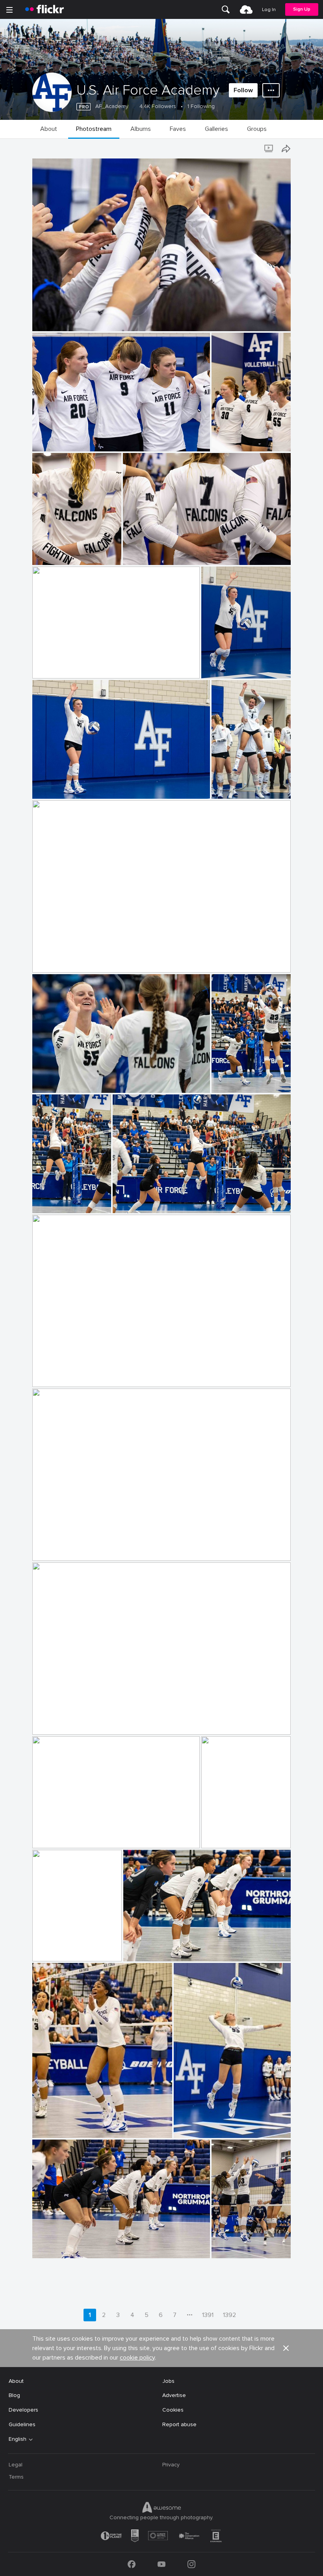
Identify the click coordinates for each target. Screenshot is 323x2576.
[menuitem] (226, 9)
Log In (269, 10)
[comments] (284, 324)
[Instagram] (191, 2564)
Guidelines (22, 2424)
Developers (23, 2410)
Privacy (171, 2465)
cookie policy (137, 2358)
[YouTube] (161, 2564)
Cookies (173, 2410)
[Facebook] (132, 2564)
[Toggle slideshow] (269, 149)
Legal (16, 2465)
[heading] (45, 9)
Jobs (168, 2381)
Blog (14, 2395)
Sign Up (302, 9)
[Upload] (246, 9)
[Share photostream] (286, 149)
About (16, 2381)
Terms (16, 2477)
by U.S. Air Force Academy (60, 325)
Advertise (174, 2395)
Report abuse (179, 2424)
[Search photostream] (254, 149)
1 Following (201, 106)
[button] (271, 324)
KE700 (44, 319)
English (18, 2439)
